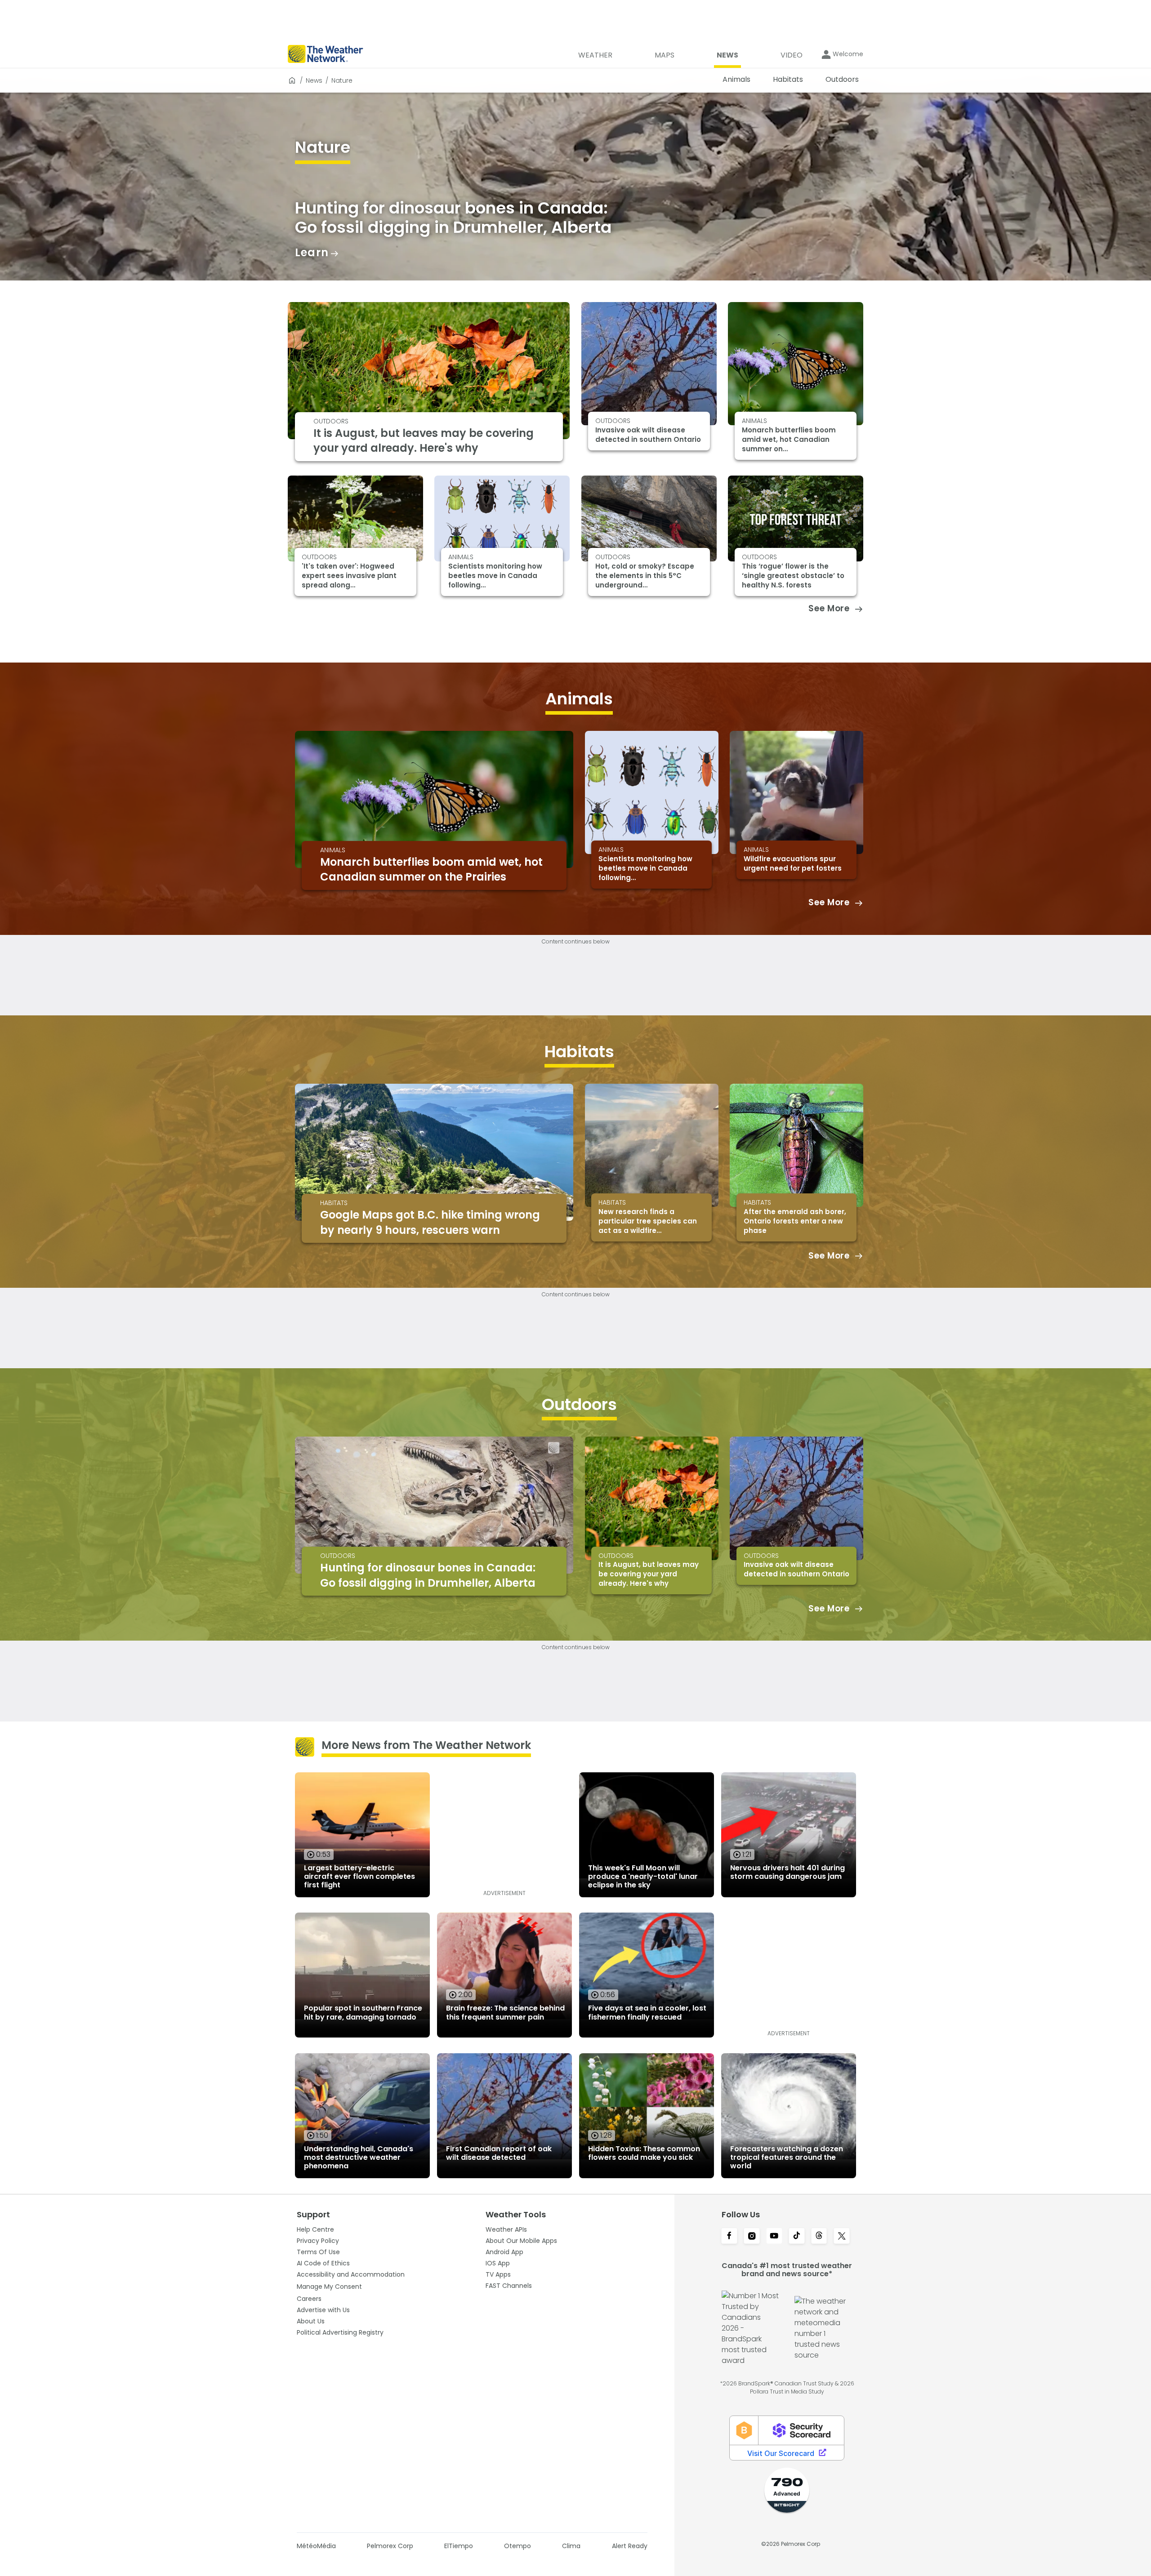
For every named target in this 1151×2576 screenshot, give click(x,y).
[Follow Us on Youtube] (774, 2237)
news (314, 80)
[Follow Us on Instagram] (752, 2237)
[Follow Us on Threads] (819, 2237)
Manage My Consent (329, 2287)
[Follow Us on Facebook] (729, 2237)
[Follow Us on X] (842, 2237)
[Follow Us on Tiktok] (797, 2237)
